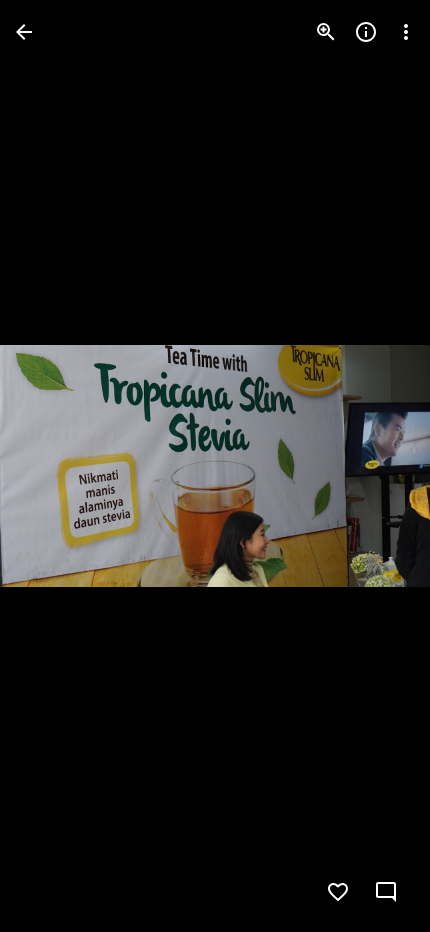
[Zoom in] (326, 32)
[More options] (406, 32)
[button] (56, 466)
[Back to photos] (24, 32)
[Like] (338, 892)
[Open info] (366, 32)
